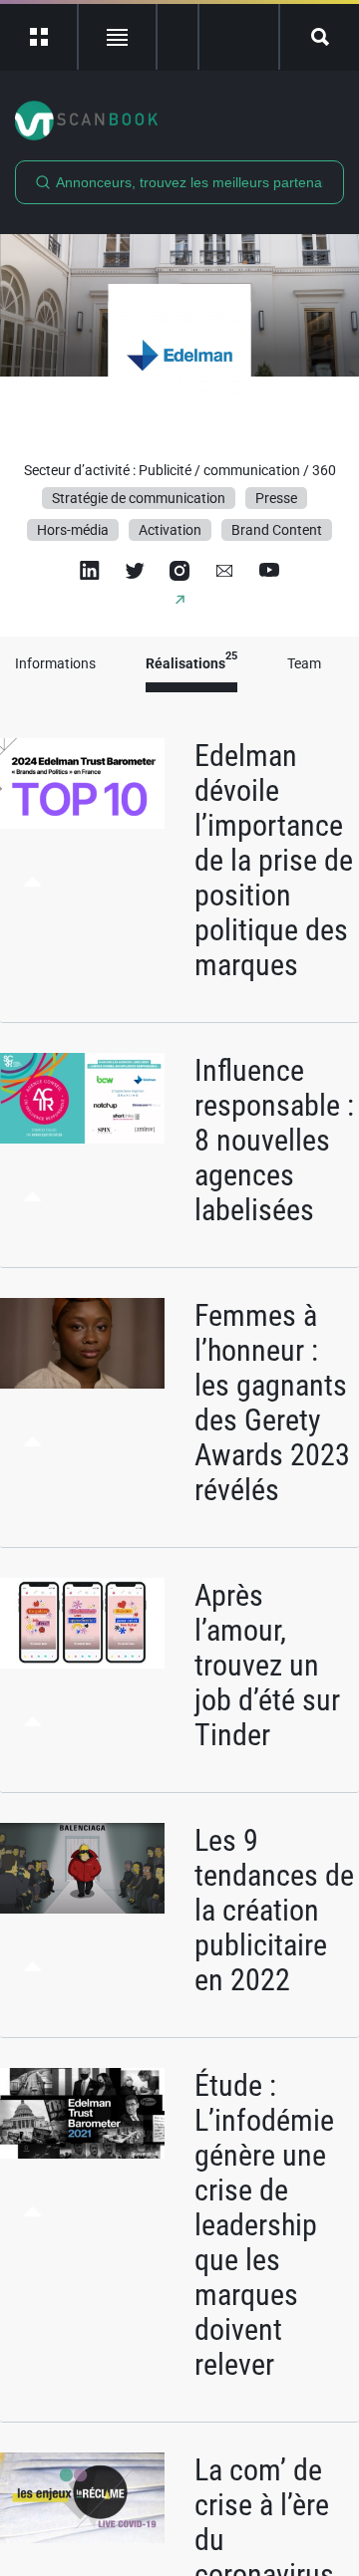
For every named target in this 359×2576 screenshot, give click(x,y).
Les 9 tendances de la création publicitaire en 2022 (274, 1910)
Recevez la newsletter (239, 37)
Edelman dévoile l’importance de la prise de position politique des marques (274, 860)
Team (304, 664)
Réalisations (191, 664)
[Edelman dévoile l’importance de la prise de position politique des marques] (82, 784)
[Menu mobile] (39, 37)
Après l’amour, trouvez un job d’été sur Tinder (267, 1665)
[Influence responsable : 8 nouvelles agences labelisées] (82, 1099)
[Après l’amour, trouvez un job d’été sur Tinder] (82, 1624)
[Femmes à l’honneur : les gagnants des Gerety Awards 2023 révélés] (82, 1344)
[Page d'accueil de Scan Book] (179, 121)
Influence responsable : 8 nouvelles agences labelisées (274, 1140)
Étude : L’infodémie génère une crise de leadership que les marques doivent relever (264, 2225)
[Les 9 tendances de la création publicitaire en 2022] (82, 1869)
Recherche (320, 37)
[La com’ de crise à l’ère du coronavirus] (82, 2498)
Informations (55, 664)
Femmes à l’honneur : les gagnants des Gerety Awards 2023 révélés (272, 1403)
